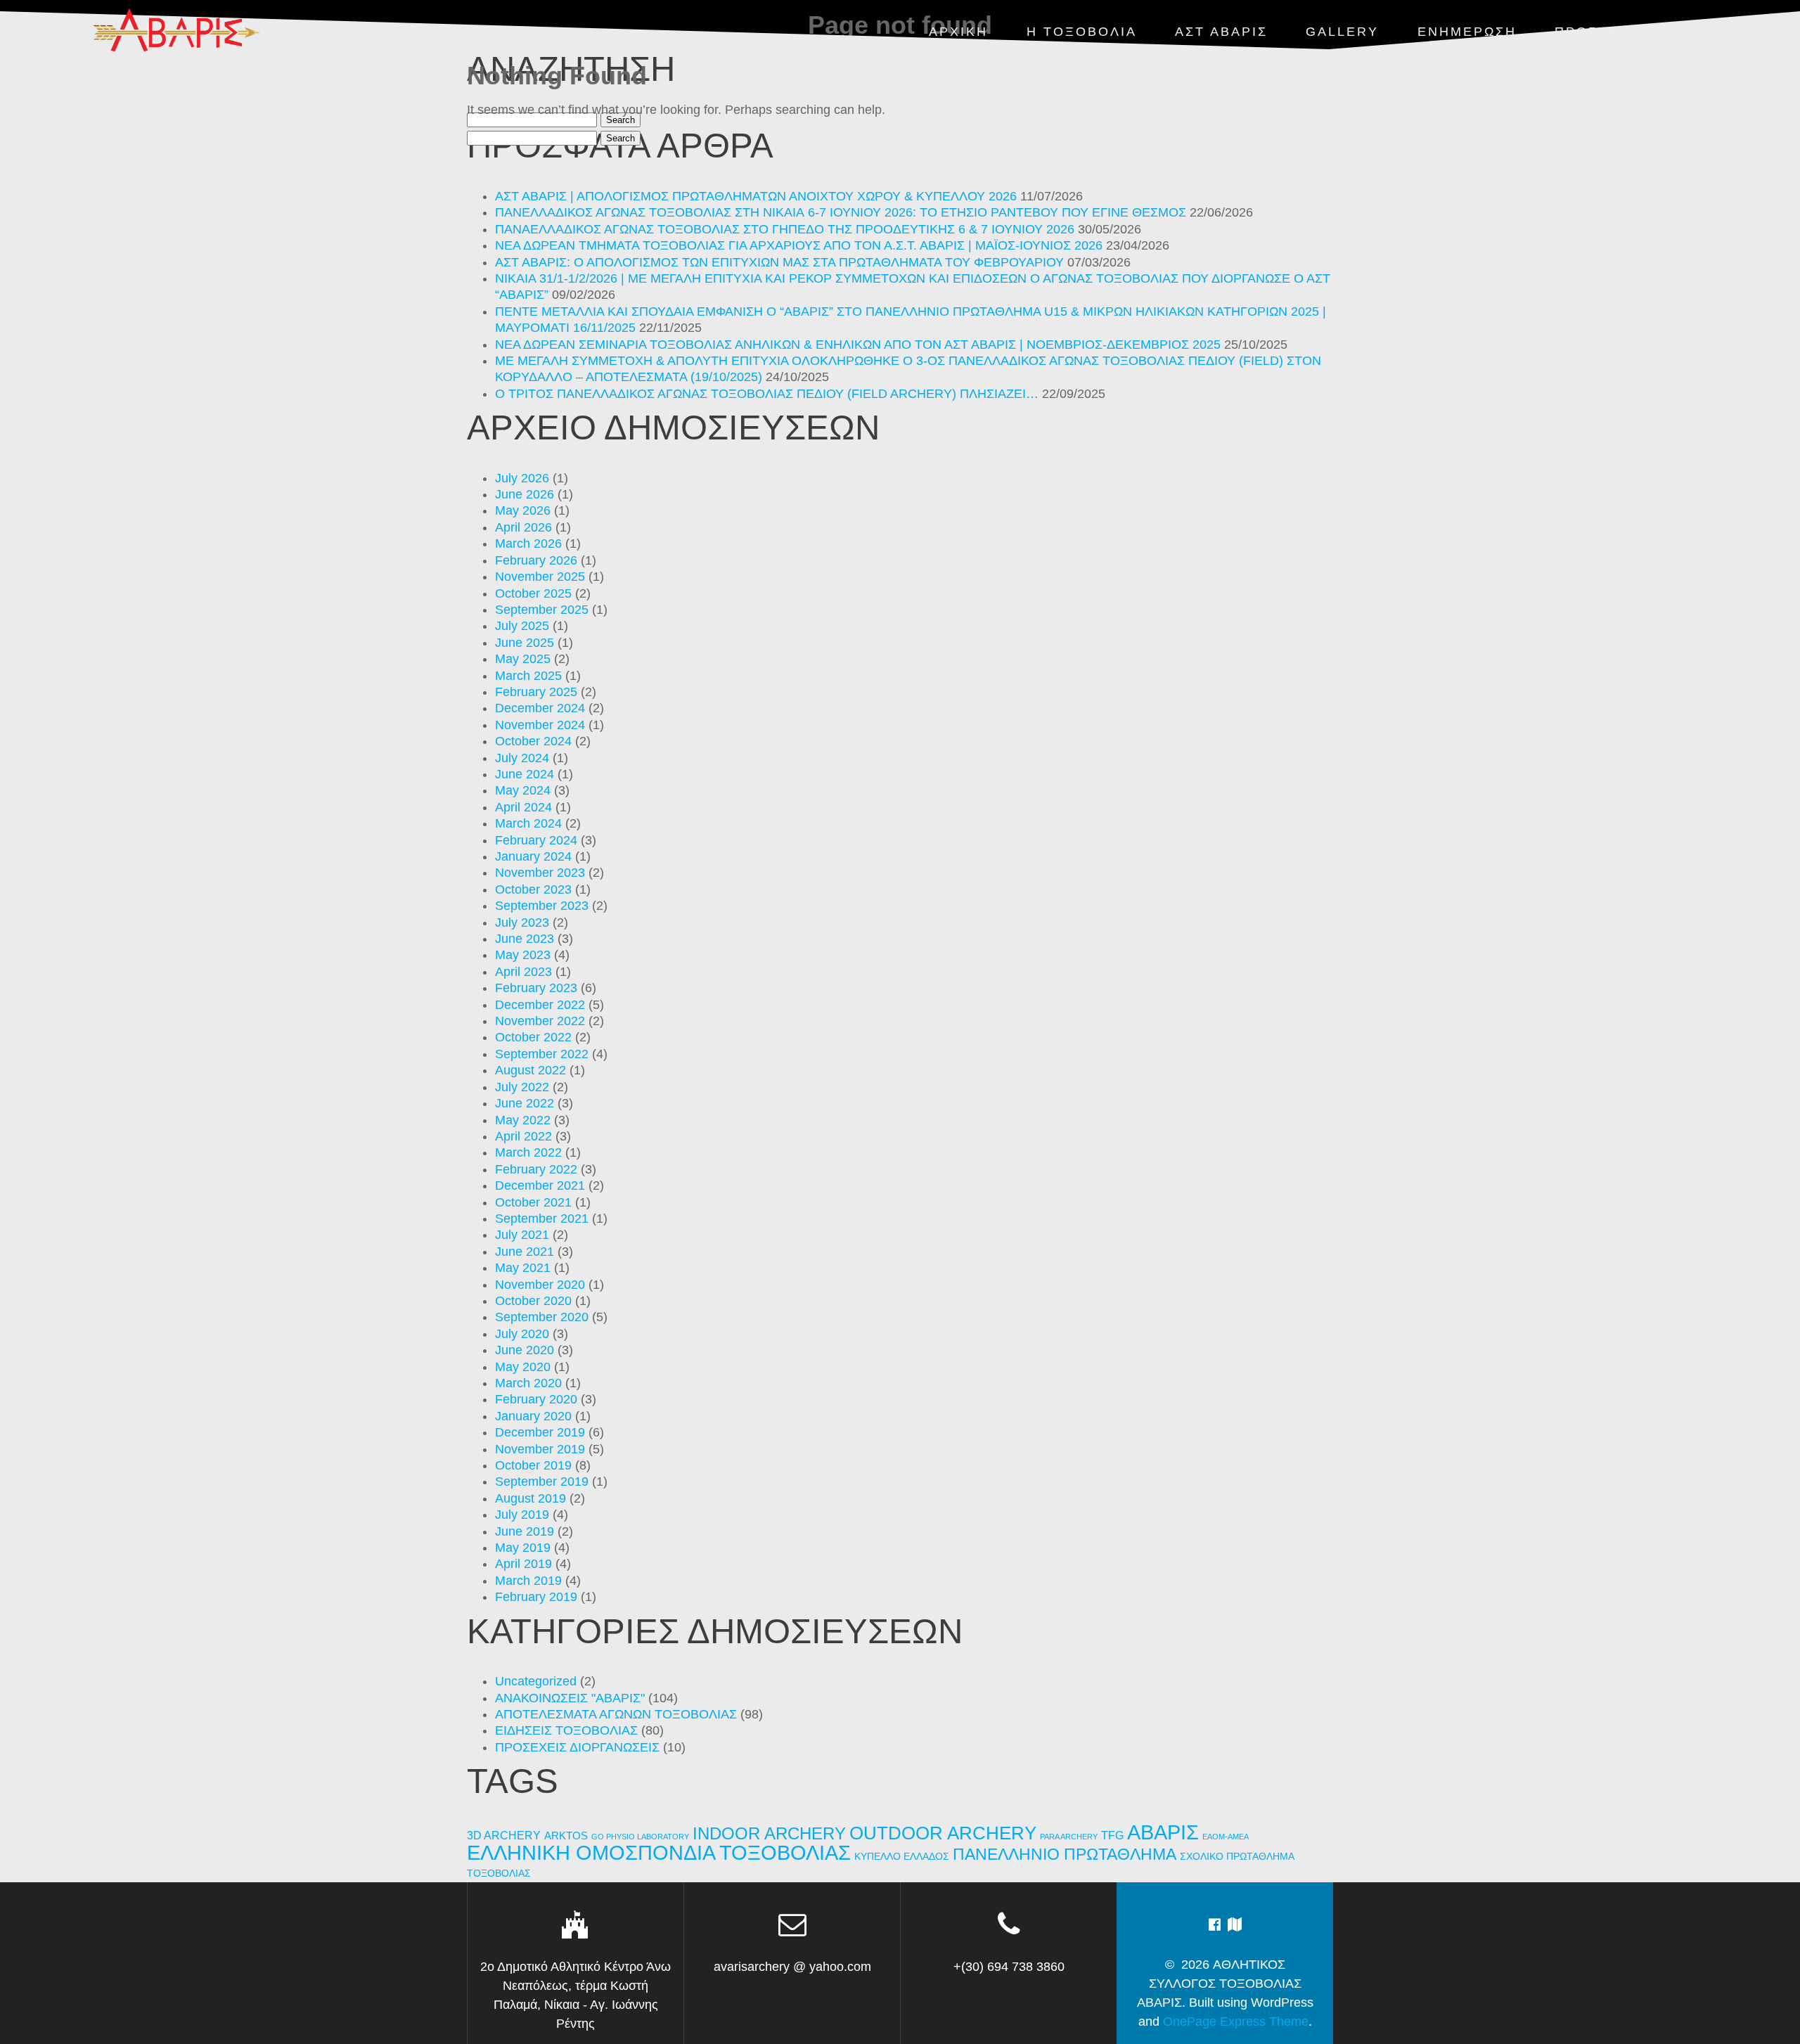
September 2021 (542, 1219)
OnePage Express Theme (1236, 2021)
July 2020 (522, 1334)
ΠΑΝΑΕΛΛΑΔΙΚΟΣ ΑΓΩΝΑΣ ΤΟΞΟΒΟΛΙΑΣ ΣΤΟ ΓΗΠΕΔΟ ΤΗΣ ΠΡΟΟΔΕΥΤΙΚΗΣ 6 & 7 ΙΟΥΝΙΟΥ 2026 (785, 229)
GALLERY (1342, 32)
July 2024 (522, 758)
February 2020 (536, 1399)
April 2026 (523, 527)
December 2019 (540, 1432)
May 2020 (523, 1367)
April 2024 (523, 807)
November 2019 (540, 1449)
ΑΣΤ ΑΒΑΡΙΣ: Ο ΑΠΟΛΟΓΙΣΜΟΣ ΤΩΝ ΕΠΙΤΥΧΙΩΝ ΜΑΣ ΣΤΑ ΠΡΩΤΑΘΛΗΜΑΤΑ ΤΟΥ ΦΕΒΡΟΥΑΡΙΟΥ (779, 262)
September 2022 (542, 1054)
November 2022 (540, 1021)
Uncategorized (536, 1681)
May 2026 (523, 510)
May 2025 (523, 659)
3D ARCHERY (504, 1836)
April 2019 (523, 1564)
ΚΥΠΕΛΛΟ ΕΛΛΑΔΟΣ (902, 1857)
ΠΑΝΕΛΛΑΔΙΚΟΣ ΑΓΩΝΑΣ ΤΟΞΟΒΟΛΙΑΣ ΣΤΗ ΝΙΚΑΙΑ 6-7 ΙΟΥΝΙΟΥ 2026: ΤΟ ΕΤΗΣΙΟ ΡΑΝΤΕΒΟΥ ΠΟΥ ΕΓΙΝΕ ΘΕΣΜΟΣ (841, 212)
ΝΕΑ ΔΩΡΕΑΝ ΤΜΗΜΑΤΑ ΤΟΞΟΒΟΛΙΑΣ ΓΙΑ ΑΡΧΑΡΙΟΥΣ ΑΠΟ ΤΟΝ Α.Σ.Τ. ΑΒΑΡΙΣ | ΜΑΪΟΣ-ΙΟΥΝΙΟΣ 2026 (799, 245)
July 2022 (522, 1087)
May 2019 (523, 1548)
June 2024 (525, 774)
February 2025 (536, 692)
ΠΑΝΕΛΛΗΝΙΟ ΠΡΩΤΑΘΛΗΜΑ (1065, 1854)
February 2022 (536, 1169)
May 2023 (523, 955)
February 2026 (536, 560)
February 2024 (536, 840)
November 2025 (540, 577)
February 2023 (536, 988)
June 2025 (525, 643)
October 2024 (533, 741)
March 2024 (528, 823)
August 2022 (531, 1070)
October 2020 (533, 1301)
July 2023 (522, 923)
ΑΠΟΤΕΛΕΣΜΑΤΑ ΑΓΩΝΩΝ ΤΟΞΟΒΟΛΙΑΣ (616, 1714)
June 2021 (525, 1252)
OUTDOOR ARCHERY (943, 1833)
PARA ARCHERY (1069, 1837)
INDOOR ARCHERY (769, 1833)
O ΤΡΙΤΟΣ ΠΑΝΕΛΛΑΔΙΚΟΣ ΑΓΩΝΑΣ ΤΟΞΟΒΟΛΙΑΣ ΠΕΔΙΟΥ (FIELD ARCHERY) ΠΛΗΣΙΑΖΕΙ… (767, 394)
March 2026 (528, 544)
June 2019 (525, 1531)
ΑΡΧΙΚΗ (958, 32)
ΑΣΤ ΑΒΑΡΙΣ (1221, 32)
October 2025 (533, 593)
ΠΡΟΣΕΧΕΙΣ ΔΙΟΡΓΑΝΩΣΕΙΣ (577, 1747)
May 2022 (523, 1120)
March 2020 (528, 1383)
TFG (1112, 1835)
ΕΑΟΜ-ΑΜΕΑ (1226, 1837)
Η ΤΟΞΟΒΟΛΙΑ (1082, 32)
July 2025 (522, 626)
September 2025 (542, 610)
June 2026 (525, 494)
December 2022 (540, 1005)
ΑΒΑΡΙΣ (1163, 1832)
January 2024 (533, 856)
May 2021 (523, 1268)
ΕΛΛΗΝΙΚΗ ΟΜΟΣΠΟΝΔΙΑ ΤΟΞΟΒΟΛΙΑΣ (659, 1853)
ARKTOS (566, 1836)
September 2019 (542, 1481)
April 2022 (523, 1136)
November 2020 (540, 1285)
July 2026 (522, 478)
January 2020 (533, 1416)
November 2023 (540, 873)
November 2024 (540, 725)
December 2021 (540, 1185)
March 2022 (528, 1152)
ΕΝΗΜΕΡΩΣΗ (1467, 32)
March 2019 (528, 1581)
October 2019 (533, 1465)
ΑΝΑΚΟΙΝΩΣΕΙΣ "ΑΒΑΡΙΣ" (570, 1698)
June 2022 (525, 1103)
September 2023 (542, 906)
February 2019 (536, 1597)
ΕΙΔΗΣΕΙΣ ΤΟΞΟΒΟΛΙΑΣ (566, 1730)
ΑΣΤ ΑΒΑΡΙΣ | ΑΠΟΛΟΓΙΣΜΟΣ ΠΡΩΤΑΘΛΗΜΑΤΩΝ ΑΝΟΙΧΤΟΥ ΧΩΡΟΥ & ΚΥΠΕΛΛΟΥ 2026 (756, 196)
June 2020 (525, 1350)
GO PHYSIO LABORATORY (640, 1837)
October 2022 (533, 1037)
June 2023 (525, 939)
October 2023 (533, 889)
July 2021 (522, 1235)
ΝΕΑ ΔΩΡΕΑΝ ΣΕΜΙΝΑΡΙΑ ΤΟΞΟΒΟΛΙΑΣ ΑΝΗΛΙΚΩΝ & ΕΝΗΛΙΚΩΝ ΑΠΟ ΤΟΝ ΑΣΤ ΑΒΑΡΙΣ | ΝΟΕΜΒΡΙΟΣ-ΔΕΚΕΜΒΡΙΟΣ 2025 (858, 345)
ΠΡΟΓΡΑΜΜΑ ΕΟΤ (1623, 32)
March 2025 (528, 676)
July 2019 (522, 1515)
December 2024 (540, 708)
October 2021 (533, 1202)
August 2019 (531, 1498)
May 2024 (523, 790)
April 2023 (523, 972)
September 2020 (542, 1317)
